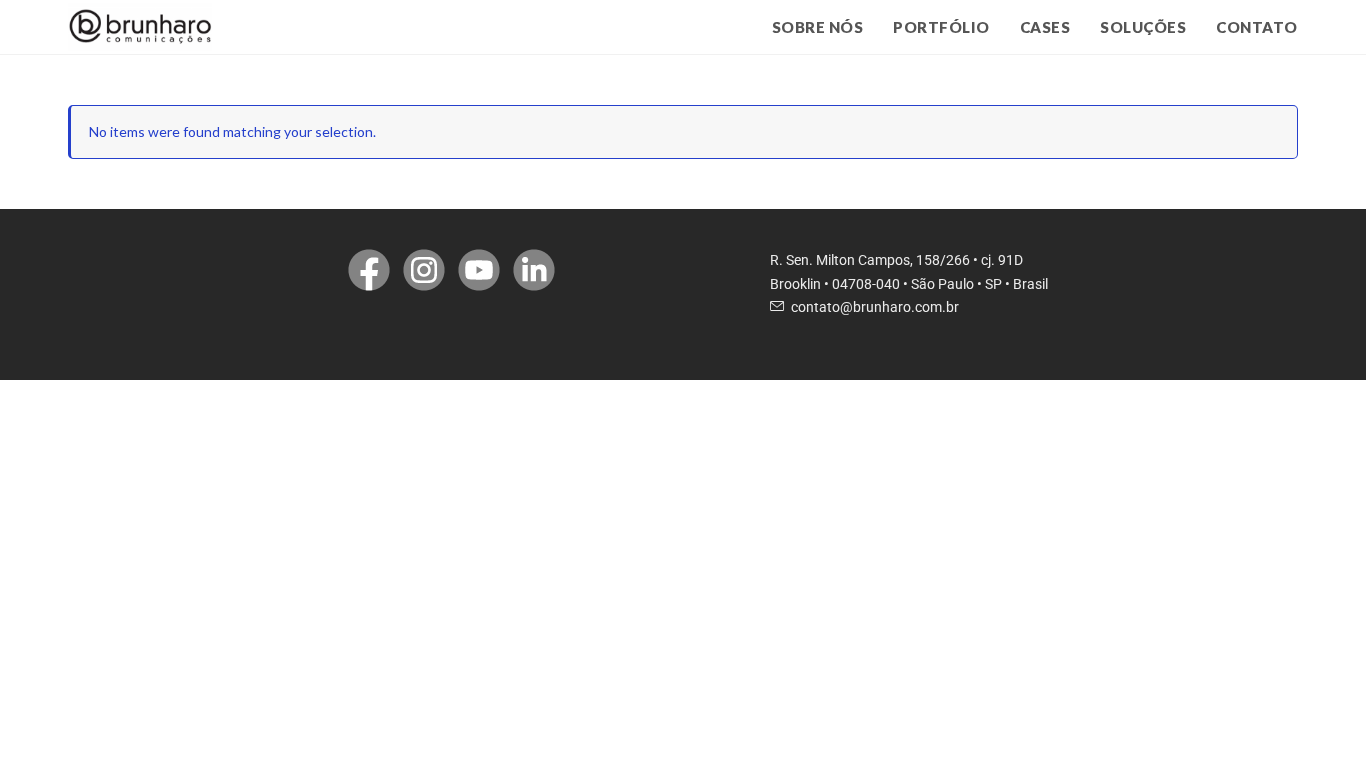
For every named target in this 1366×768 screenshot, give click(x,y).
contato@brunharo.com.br (875, 307)
